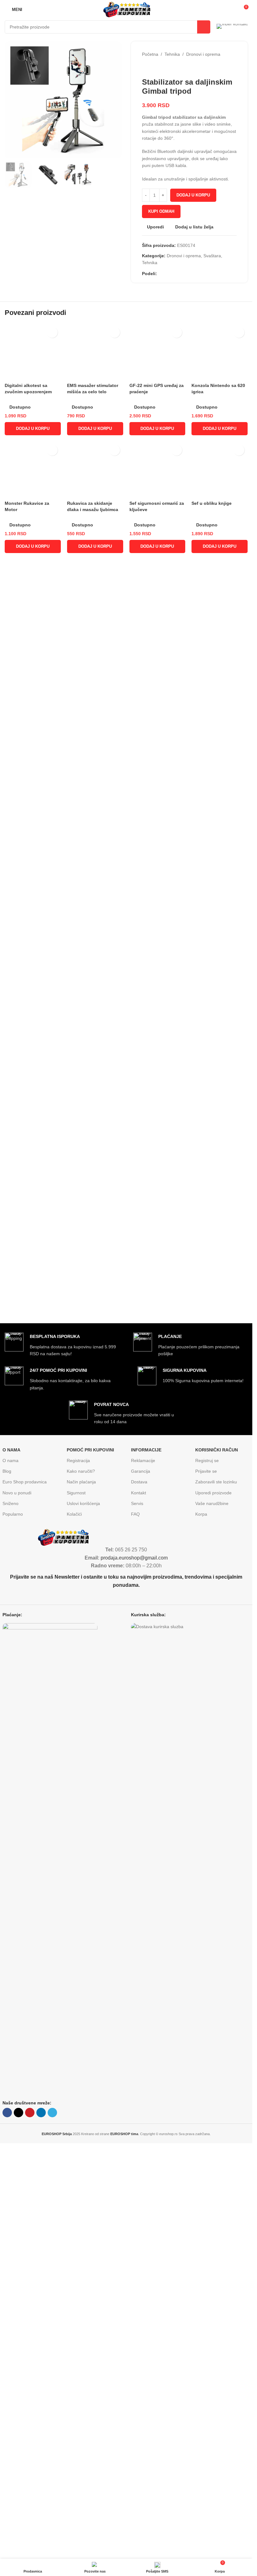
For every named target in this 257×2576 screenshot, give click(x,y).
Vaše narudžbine (212, 1916)
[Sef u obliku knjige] (220, 1440)
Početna (150, 54)
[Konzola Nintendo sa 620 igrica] (220, 907)
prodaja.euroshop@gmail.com (134, 1971)
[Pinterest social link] (176, 274)
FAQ (135, 1927)
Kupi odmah (161, 211)
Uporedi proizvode (213, 1906)
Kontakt (139, 1906)
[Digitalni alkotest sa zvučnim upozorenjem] (33, 907)
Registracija (78, 1873)
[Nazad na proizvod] (153, 68)
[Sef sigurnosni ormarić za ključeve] (157, 1440)
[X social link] (168, 274)
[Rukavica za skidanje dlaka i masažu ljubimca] (95, 1440)
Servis (137, 1916)
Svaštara (212, 256)
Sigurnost (76, 1906)
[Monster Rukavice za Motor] (33, 1440)
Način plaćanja (81, 1895)
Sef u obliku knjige (212, 1680)
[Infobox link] (232, 27)
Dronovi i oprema (203, 54)
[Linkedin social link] (183, 274)
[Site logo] (126, 9)
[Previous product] (146, 68)
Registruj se (207, 1873)
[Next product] (161, 68)
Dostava (139, 1895)
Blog (7, 1884)
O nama (10, 1873)
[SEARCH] (204, 27)
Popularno (13, 1927)
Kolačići (74, 1927)
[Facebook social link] (161, 274)
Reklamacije (143, 1873)
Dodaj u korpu (193, 195)
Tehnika (172, 54)
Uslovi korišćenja (83, 1916)
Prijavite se (206, 1884)
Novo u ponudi (17, 1906)
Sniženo (10, 1916)
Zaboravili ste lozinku (216, 1895)
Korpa (201, 1927)
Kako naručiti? (81, 1884)
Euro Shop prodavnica (25, 1895)
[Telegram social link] (191, 274)
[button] (33, 1192)
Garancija (141, 1884)
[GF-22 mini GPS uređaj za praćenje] (157, 907)
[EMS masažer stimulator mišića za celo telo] (95, 907)
